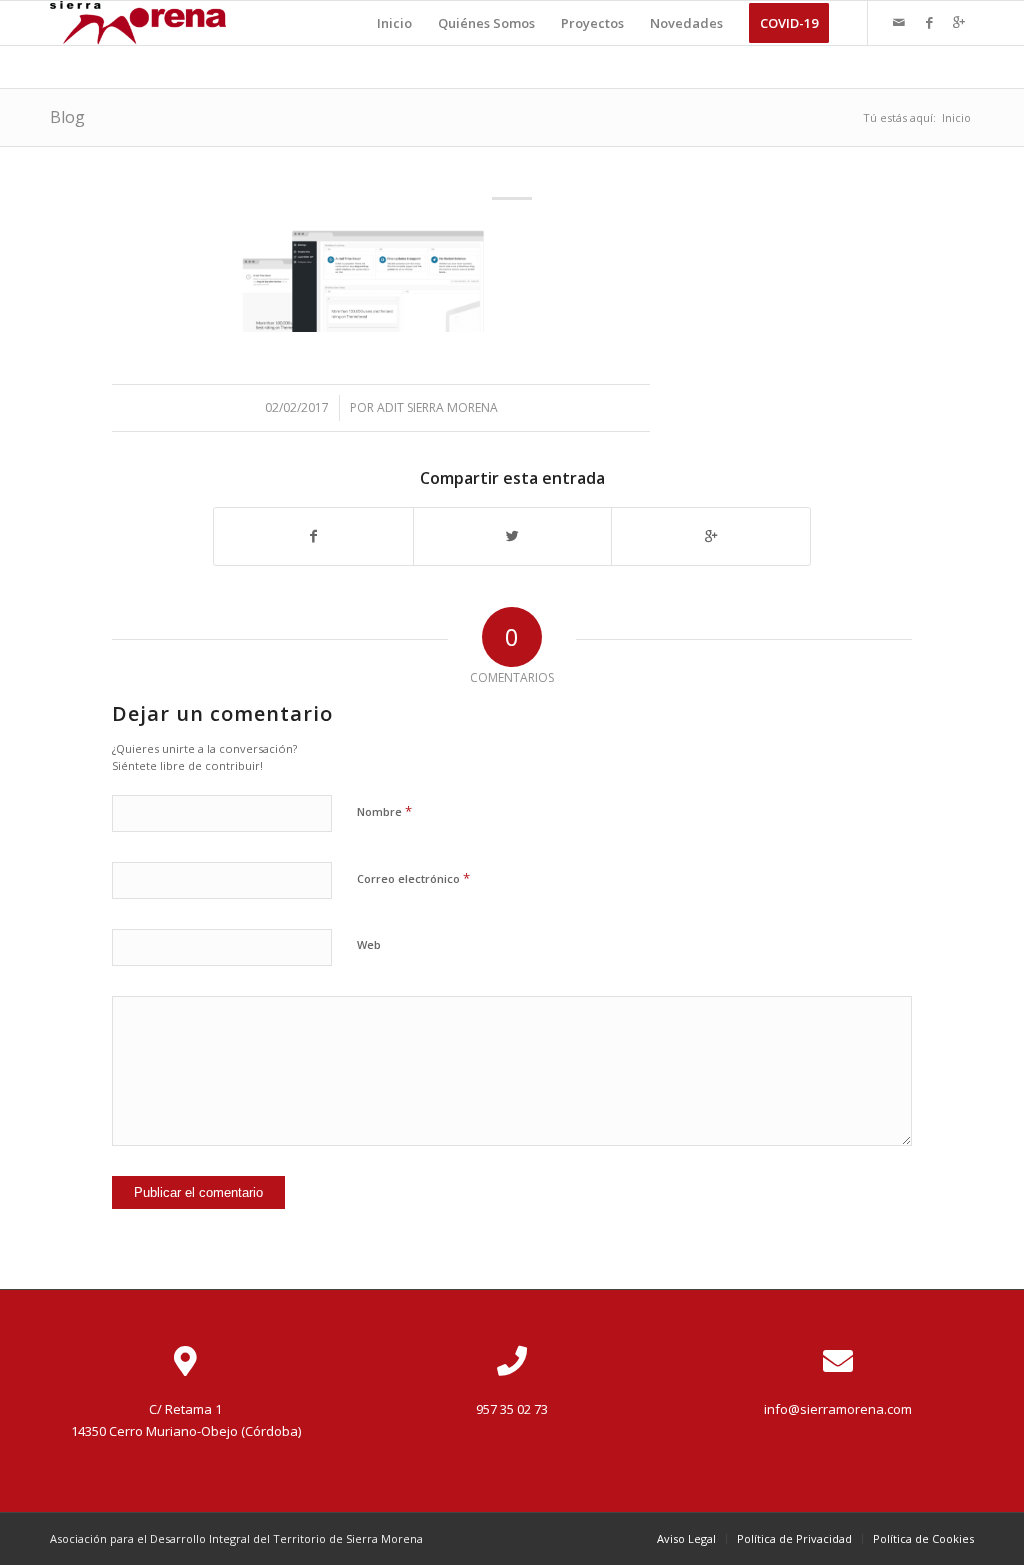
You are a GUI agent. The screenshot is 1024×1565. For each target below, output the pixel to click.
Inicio (956, 117)
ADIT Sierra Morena (437, 407)
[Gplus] (959, 22)
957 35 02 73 (512, 1409)
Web (369, 944)
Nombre (384, 811)
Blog (67, 117)
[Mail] (899, 22)
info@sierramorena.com (838, 1409)
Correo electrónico (413, 878)
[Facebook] (929, 22)
